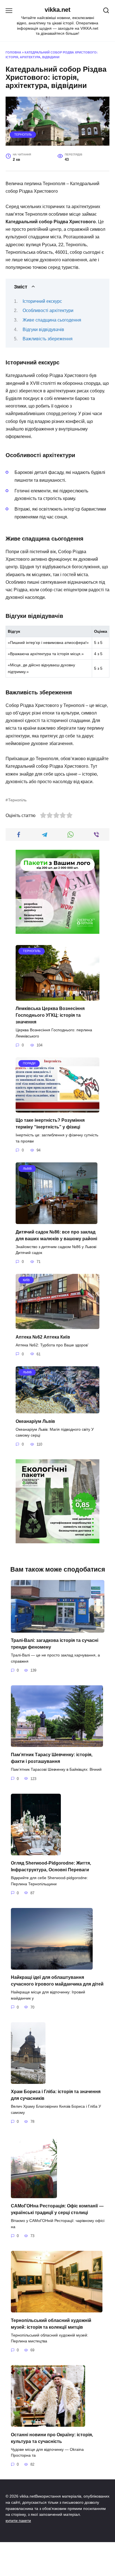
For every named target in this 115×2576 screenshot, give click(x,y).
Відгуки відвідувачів (43, 330)
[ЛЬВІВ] (57, 1220)
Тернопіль (23, 134)
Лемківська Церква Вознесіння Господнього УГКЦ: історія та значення (50, 1015)
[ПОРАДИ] (57, 1109)
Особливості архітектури (48, 310)
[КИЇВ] (57, 1326)
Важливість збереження (48, 339)
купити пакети (18, 2521)
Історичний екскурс (42, 301)
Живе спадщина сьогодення (52, 320)
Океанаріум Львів (35, 1421)
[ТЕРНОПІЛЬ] (57, 997)
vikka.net (57, 10)
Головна (13, 52)
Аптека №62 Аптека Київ (43, 1337)
